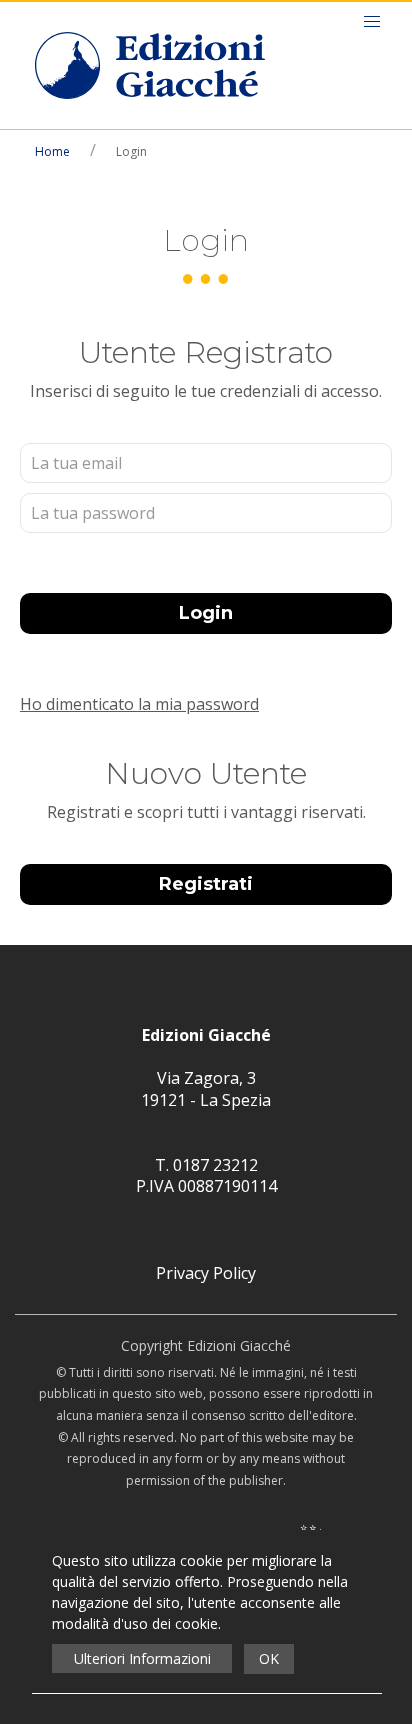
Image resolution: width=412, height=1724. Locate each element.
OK (269, 1658)
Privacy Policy (206, 1273)
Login (206, 613)
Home (52, 151)
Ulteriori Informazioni (142, 1658)
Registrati (206, 884)
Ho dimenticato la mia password (139, 704)
